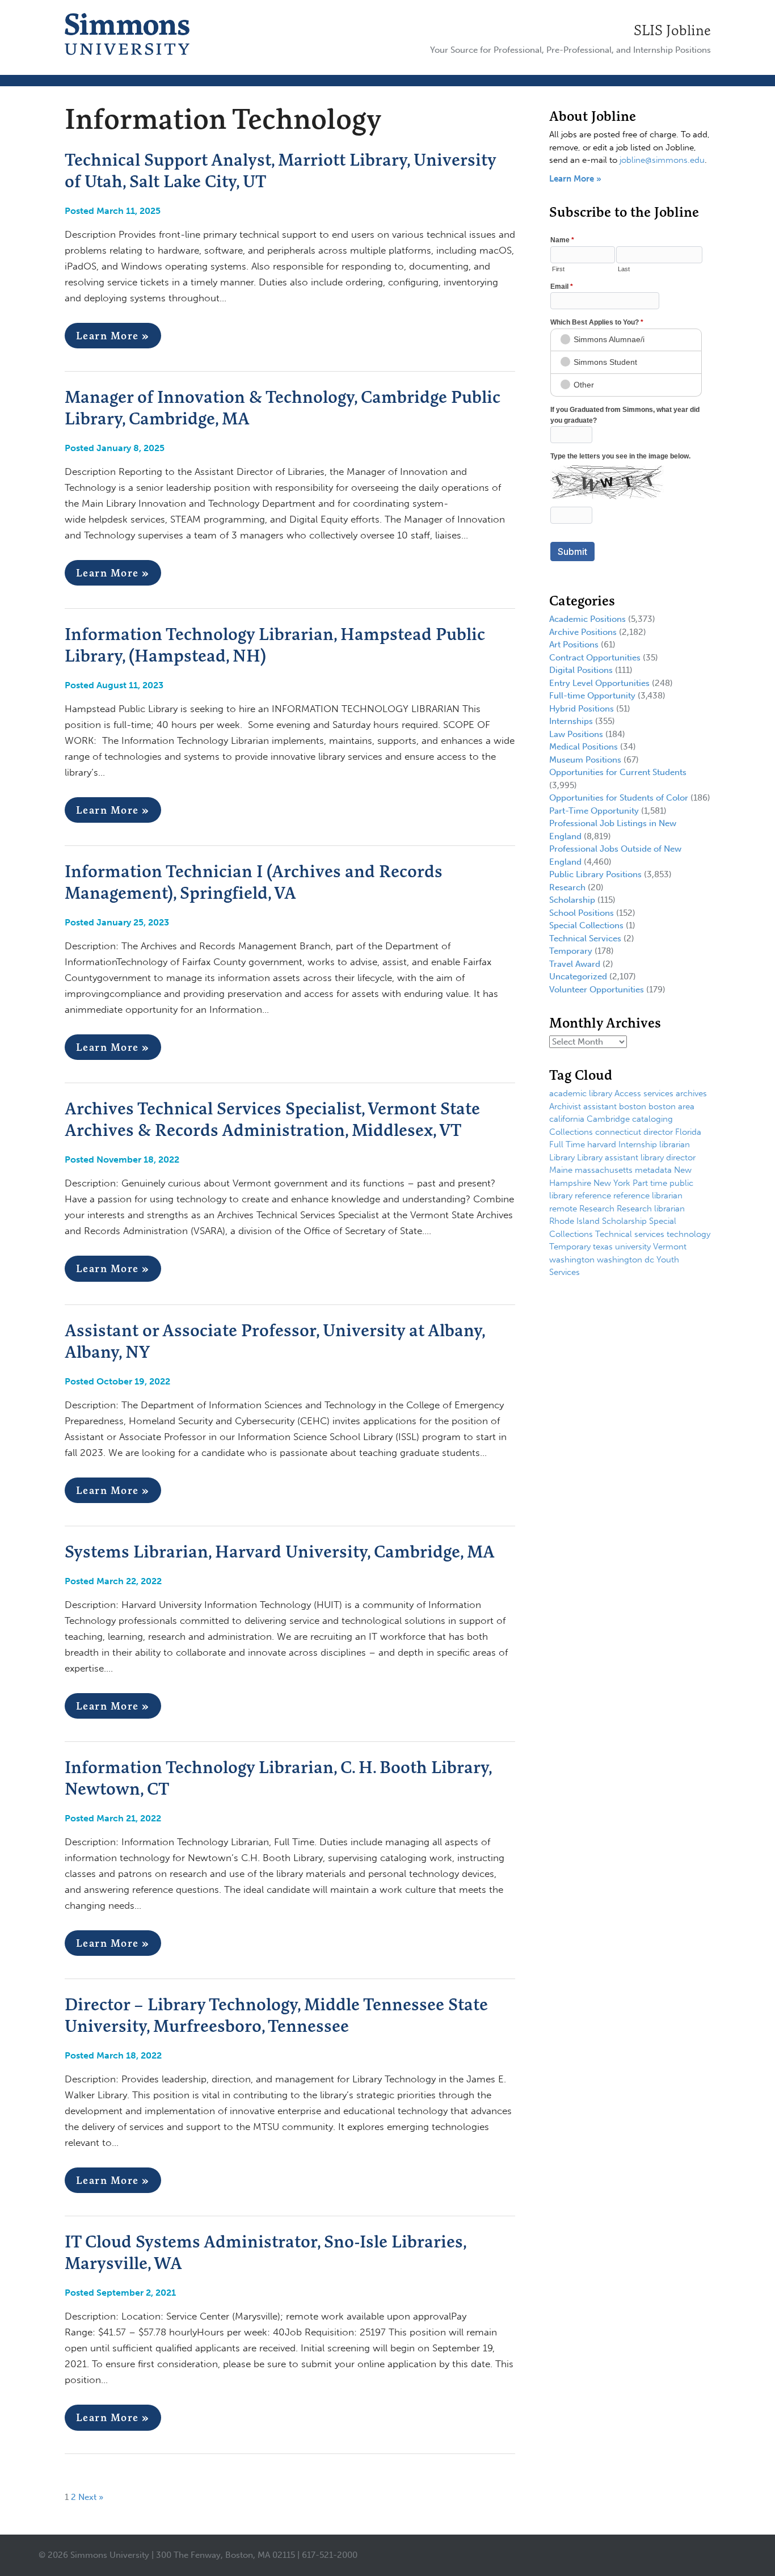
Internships (571, 721)
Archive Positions (583, 632)
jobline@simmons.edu (662, 160)
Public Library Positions (595, 874)
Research (567, 887)
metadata (653, 1170)
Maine (561, 1170)
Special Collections (586, 925)
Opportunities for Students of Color (619, 798)
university (633, 1247)
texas (603, 1247)
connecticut (618, 1132)
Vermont (670, 1247)
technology (688, 1234)
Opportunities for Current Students (618, 772)
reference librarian (648, 1196)
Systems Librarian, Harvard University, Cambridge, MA (280, 1551)
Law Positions (576, 734)
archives (691, 1093)
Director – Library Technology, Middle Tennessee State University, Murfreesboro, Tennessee (276, 2015)
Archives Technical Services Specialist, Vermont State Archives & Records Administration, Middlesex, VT (272, 1119)
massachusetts (604, 1170)
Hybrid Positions (582, 709)
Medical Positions (584, 747)
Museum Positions (585, 760)
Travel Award (575, 964)
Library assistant (608, 1157)
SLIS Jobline (672, 30)
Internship (638, 1144)
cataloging (652, 1119)
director (658, 1132)
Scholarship (572, 900)
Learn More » (113, 336)
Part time (650, 1183)
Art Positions (574, 645)
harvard (602, 1144)
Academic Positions (587, 619)
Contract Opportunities (595, 658)
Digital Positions (581, 670)
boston (633, 1106)
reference (593, 1196)
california (567, 1119)
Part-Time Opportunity (594, 811)
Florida (688, 1132)
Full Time (567, 1144)
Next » (91, 2497)
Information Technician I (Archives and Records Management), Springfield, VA (254, 882)
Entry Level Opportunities (599, 683)
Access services (644, 1093)
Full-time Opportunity (592, 696)
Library (562, 1157)
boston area (671, 1106)
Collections (571, 1132)
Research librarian (651, 1209)
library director (668, 1157)
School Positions (582, 913)
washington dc (626, 1260)
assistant (600, 1106)
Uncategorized (578, 976)
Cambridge (608, 1119)
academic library (581, 1093)
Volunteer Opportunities (597, 990)
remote (563, 1209)
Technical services (630, 1234)
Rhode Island (574, 1221)
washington (572, 1260)
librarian (675, 1144)
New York (612, 1183)
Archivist (565, 1106)
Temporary (571, 951)
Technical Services (585, 938)
